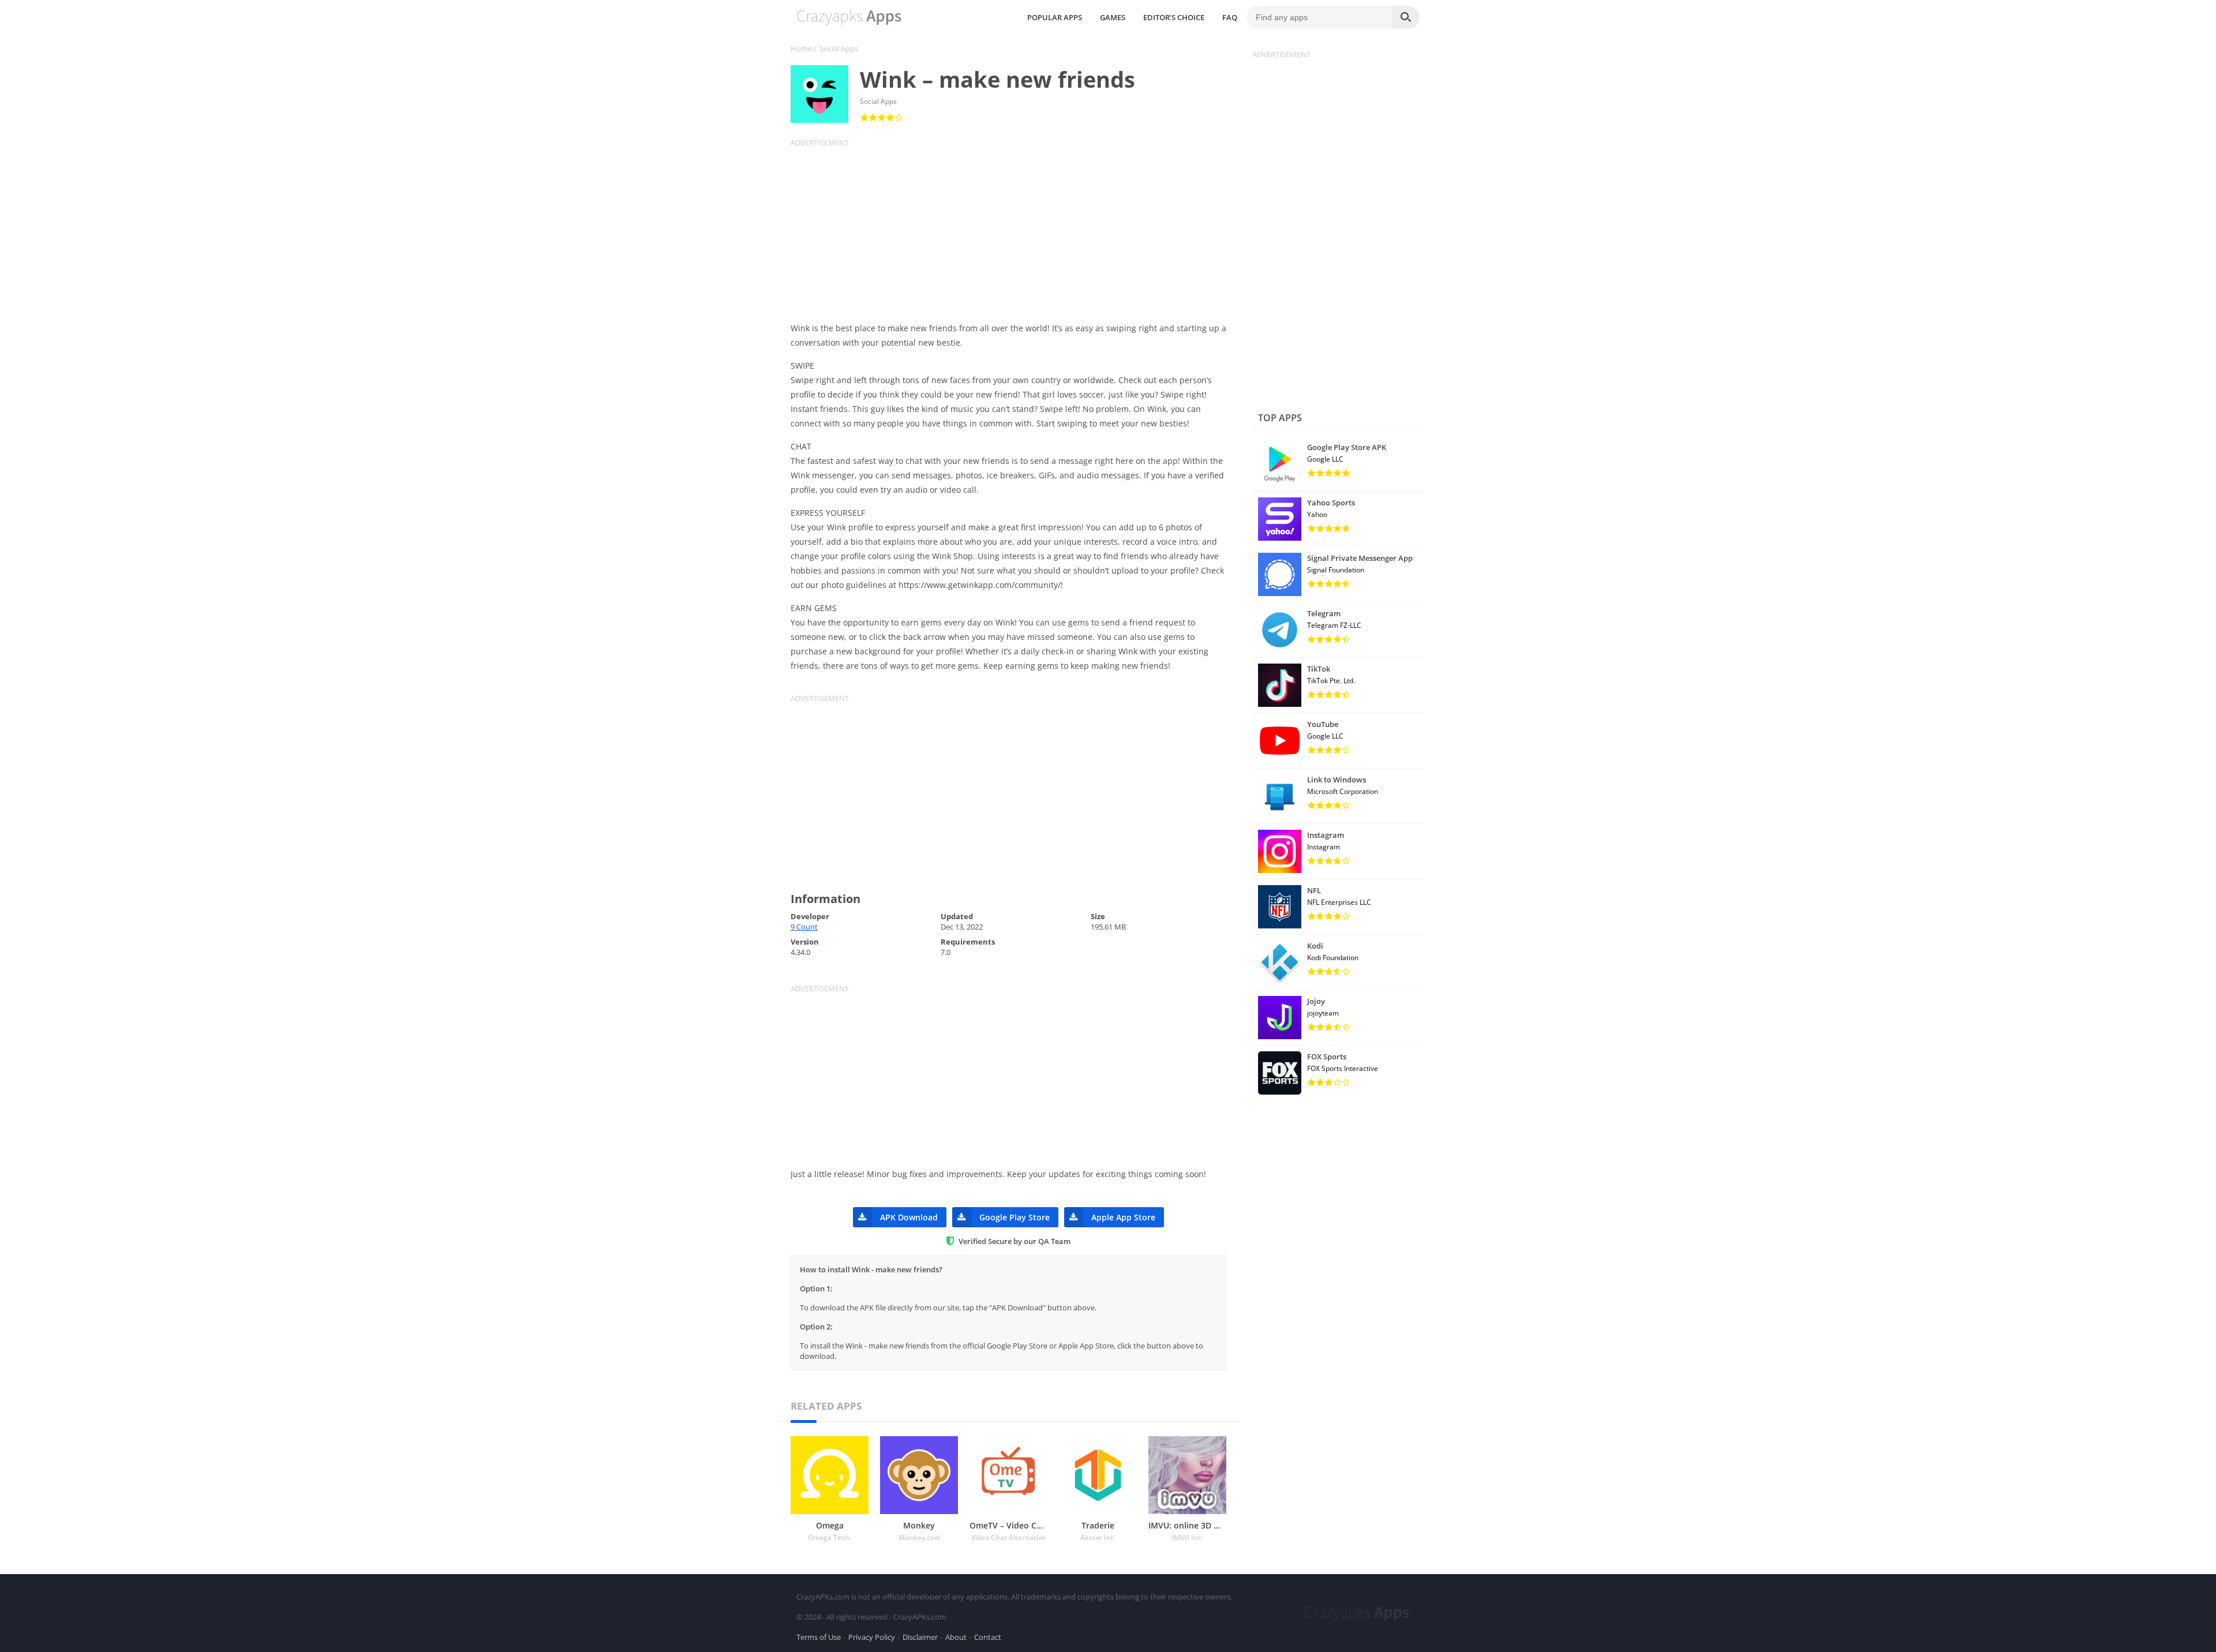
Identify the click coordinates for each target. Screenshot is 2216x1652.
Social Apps (839, 48)
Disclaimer (920, 1637)
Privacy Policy (872, 1637)
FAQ (1230, 17)
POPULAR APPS (1055, 17)
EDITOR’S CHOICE (1174, 17)
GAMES (1113, 17)
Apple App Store (1123, 1217)
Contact (988, 1637)
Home (801, 48)
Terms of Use (819, 1637)
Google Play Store (1015, 1217)
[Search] (1406, 17)
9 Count (804, 927)
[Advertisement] (1016, 228)
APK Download (909, 1217)
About (956, 1637)
